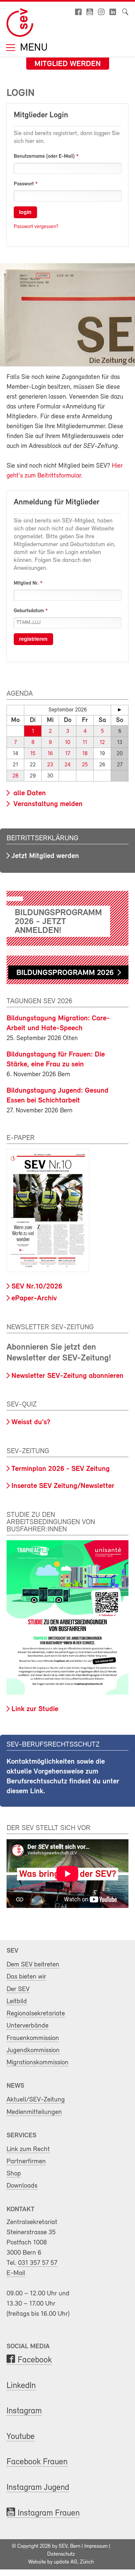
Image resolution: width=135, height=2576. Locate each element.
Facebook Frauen (37, 2462)
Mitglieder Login (41, 115)
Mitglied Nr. (26, 583)
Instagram (24, 2411)
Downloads (22, 2186)
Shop (14, 2174)
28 (15, 776)
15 (33, 754)
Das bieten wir (26, 1977)
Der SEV (18, 1989)
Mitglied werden (68, 64)
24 (67, 765)
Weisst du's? (31, 1422)
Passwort (24, 184)
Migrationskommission (38, 2063)
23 (50, 765)
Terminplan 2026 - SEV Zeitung (61, 1469)
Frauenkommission (33, 2038)
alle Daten (29, 793)
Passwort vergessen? (36, 227)
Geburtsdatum (29, 611)
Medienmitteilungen (34, 2112)
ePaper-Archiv (34, 1299)
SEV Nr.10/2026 (37, 1287)
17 (68, 754)
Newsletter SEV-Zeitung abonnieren (67, 1376)
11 (85, 743)
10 (67, 743)
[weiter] (120, 710)
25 (85, 765)
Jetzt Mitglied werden (45, 856)
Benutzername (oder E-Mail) (44, 156)
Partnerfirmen (26, 2161)
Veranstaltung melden (47, 804)
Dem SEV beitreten (33, 1965)
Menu (32, 48)
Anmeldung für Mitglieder (57, 502)
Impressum (96, 2546)
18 (85, 754)
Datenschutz (61, 2554)
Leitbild (17, 2001)
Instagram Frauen (49, 2513)
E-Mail (16, 2273)
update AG (66, 2562)
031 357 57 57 (38, 2263)
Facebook (35, 2360)
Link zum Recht (28, 2149)
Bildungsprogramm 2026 (65, 973)
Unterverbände (28, 2026)
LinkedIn (21, 2386)
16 (50, 754)
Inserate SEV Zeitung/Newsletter (63, 1486)
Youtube (21, 2437)
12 (102, 743)
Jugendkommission (33, 2050)
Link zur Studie (35, 1709)
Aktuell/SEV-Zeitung (36, 2100)
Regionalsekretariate (36, 2014)
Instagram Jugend (38, 2488)
